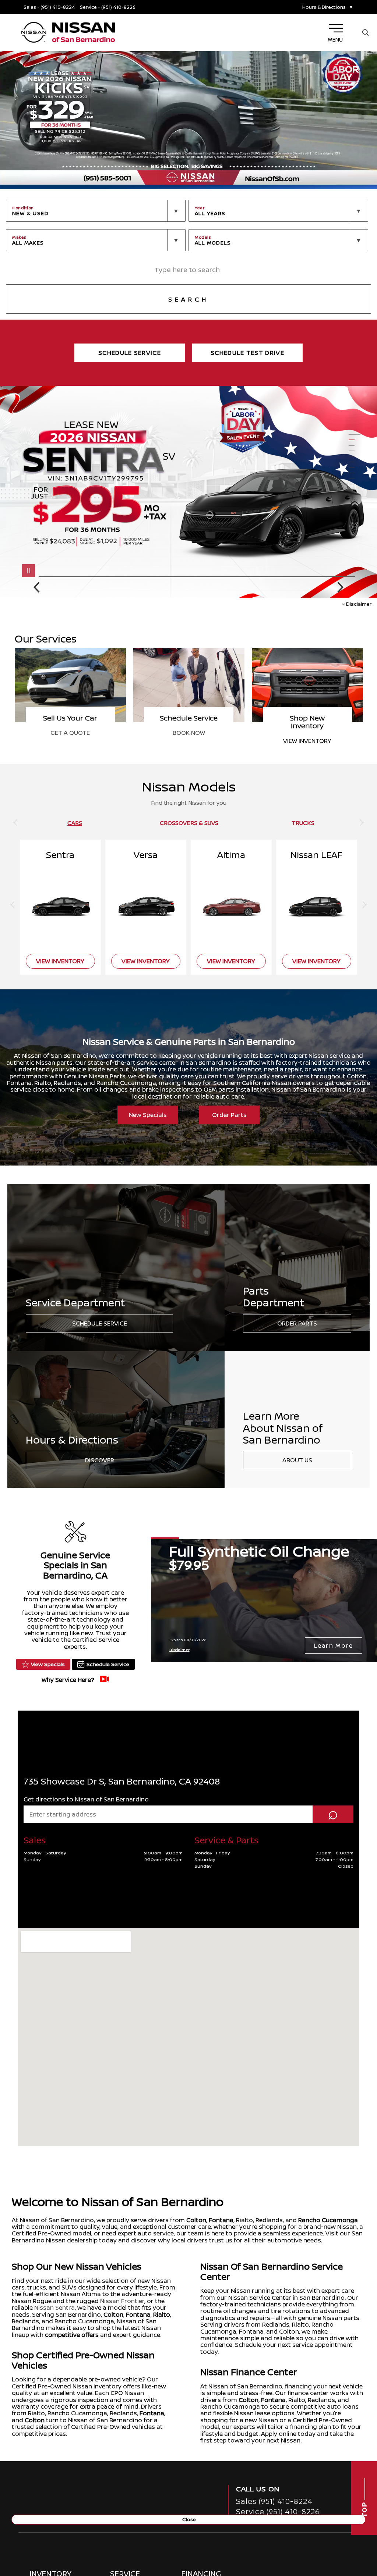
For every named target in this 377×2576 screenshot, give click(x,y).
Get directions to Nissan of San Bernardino (86, 1799)
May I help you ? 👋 (336, 2513)
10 (355, 484)
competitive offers (72, 2335)
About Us (297, 1460)
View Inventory (70, 741)
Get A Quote (307, 733)
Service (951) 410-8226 (278, 2511)
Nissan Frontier (122, 2301)
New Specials (148, 1115)
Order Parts (229, 1115)
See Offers (189, 741)
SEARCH (188, 299)
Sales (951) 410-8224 (274, 2501)
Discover (100, 1460)
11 (355, 490)
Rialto (162, 2315)
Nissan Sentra (54, 2308)
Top (364, 2509)
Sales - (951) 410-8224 (49, 7)
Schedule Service (100, 1323)
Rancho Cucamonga (328, 2220)
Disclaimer (359, 604)
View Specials (48, 1664)
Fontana (221, 2220)
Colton (196, 2220)
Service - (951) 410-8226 (108, 7)
